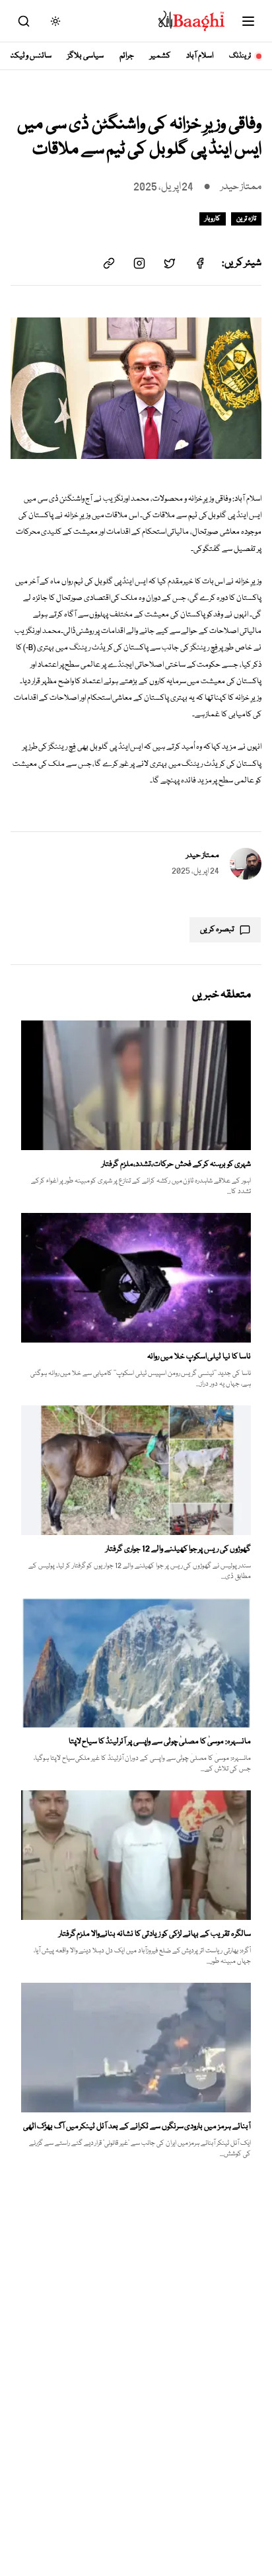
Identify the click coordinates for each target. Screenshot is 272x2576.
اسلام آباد (200, 56)
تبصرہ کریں (217, 930)
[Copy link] (109, 263)
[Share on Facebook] (200, 263)
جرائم (127, 56)
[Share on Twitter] (170, 263)
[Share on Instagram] (139, 263)
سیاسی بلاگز (85, 56)
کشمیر (160, 56)
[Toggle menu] (248, 21)
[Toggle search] (24, 21)
